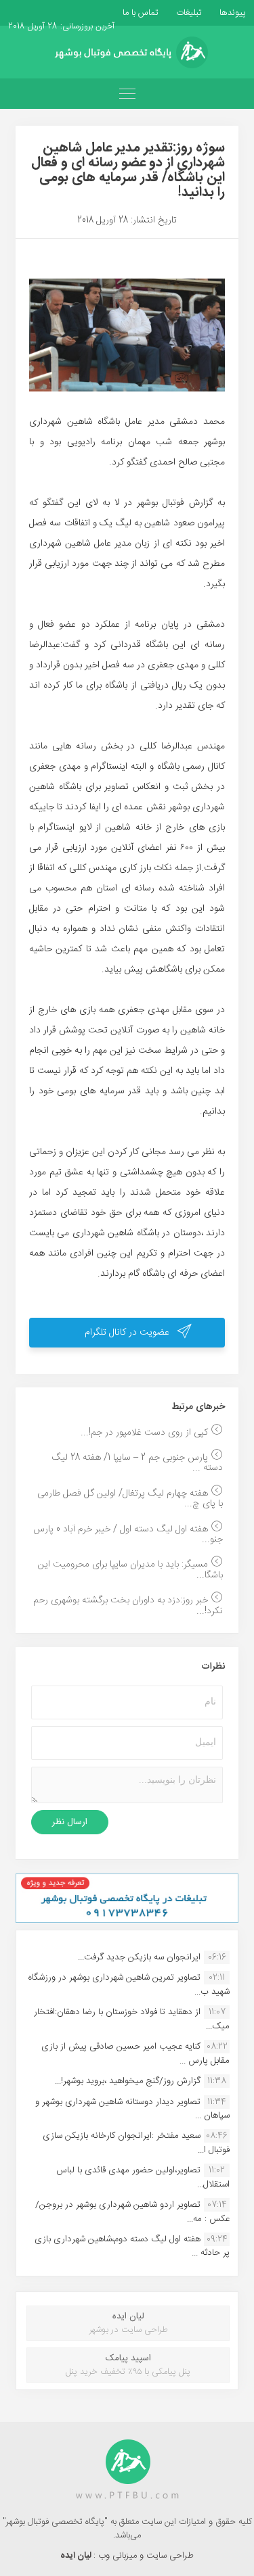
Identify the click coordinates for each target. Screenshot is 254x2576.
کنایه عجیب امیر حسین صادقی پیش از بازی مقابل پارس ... (135, 2053)
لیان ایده (77, 2556)
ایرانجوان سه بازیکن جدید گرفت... (139, 1957)
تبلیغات (188, 13)
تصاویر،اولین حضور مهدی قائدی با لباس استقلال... (143, 2177)
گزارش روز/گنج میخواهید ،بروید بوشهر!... (128, 2081)
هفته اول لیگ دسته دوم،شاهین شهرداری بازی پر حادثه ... (132, 2246)
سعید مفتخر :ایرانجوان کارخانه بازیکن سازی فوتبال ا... (136, 2143)
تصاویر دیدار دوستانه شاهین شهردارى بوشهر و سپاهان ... (132, 2109)
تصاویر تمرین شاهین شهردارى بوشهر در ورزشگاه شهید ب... (129, 1984)
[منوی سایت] (127, 94)
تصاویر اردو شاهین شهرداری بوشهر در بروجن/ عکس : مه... (132, 2212)
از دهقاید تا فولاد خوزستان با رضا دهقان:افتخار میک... (132, 2019)
